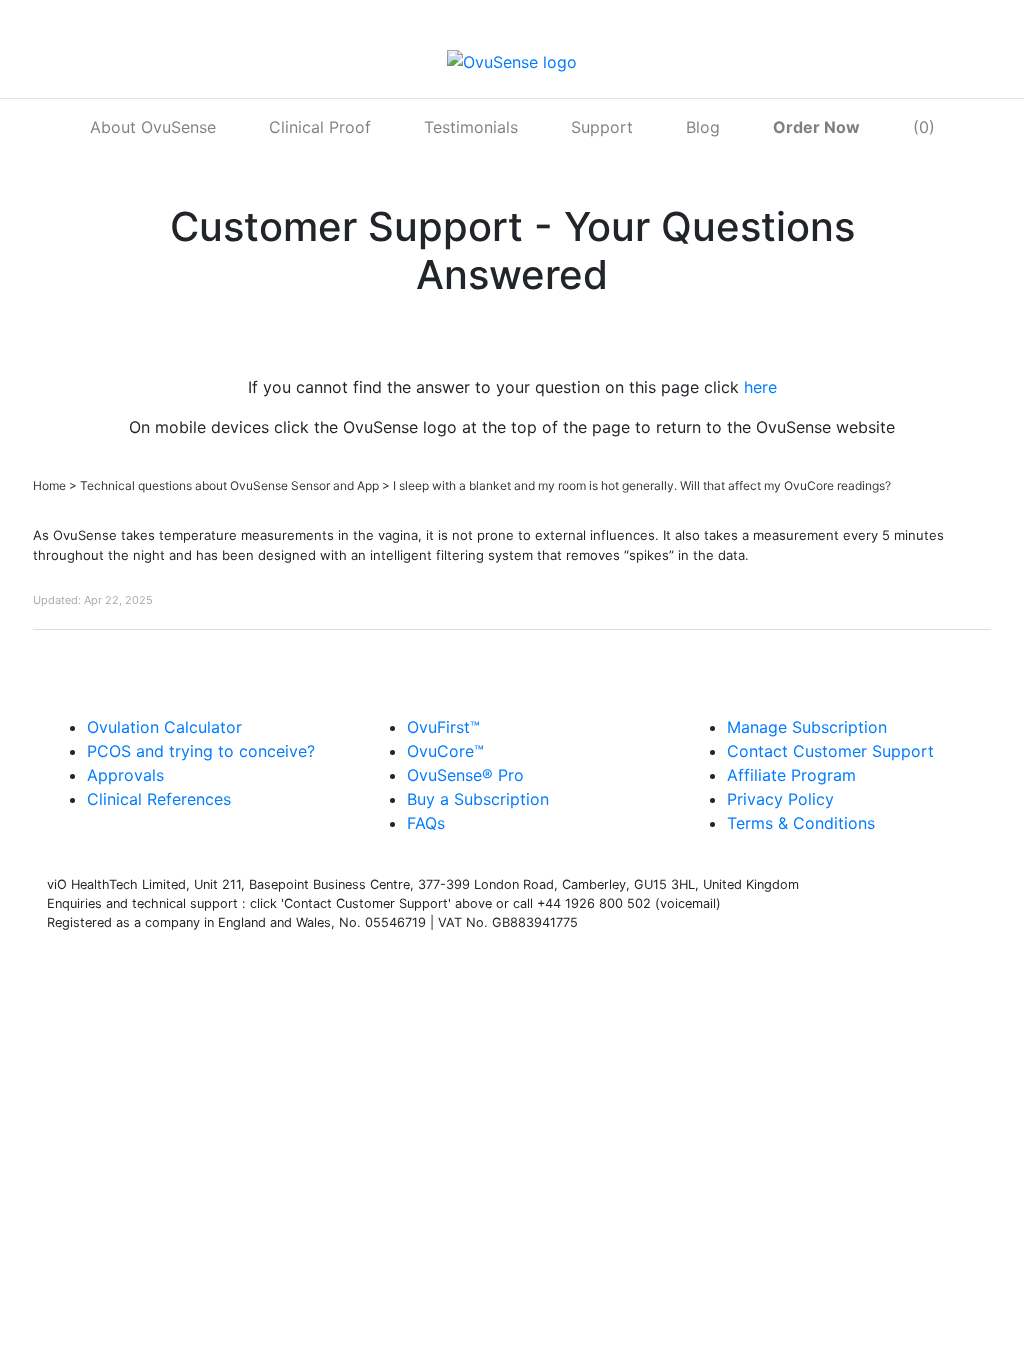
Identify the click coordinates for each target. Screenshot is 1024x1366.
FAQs (426, 823)
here (760, 387)
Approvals (125, 775)
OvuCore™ (445, 751)
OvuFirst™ (443, 727)
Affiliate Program (791, 775)
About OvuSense (153, 127)
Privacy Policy (780, 799)
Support (602, 127)
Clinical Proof (320, 127)
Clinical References (159, 799)
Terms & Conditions (801, 823)
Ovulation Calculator (164, 727)
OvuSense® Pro (465, 775)
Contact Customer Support (830, 751)
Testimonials (471, 127)
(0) (924, 127)
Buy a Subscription (478, 799)
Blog (703, 127)
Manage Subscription (807, 727)
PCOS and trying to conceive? (201, 751)
